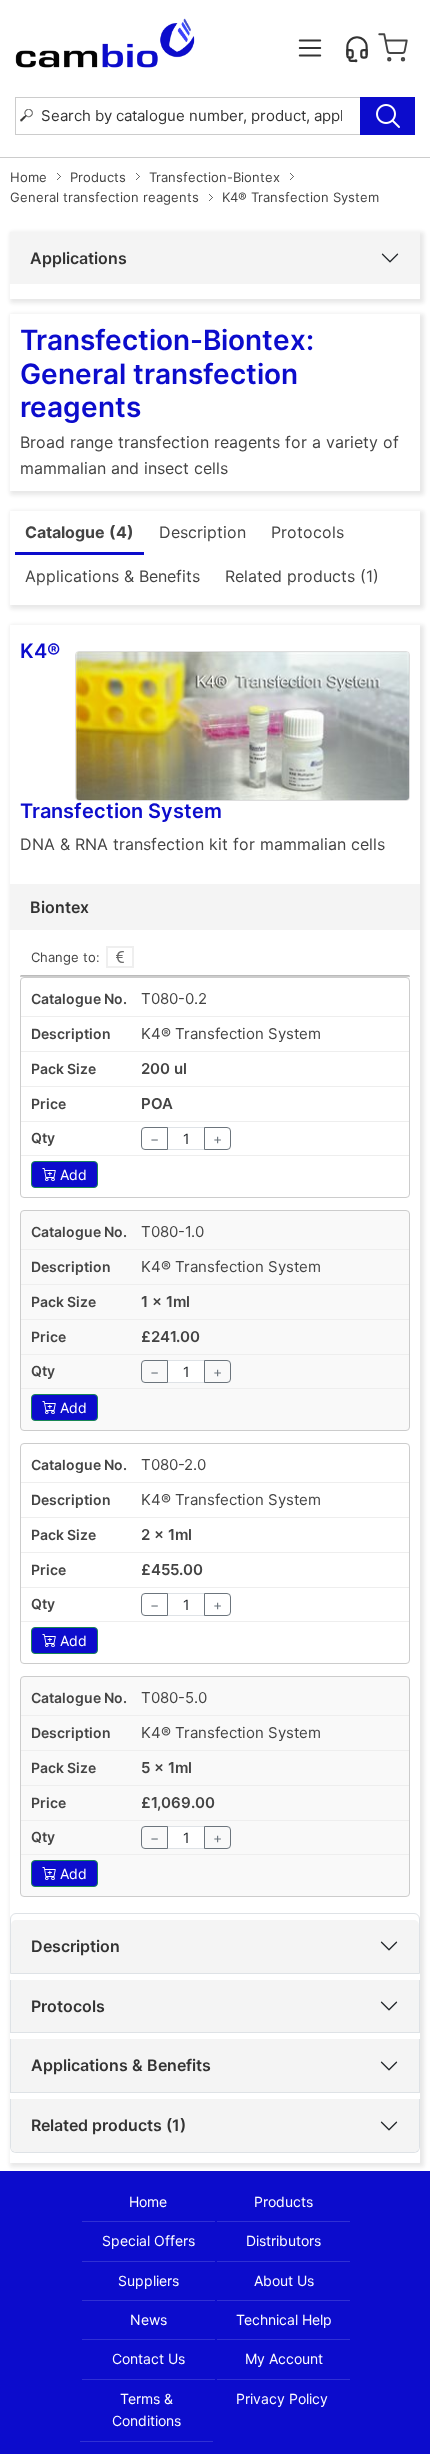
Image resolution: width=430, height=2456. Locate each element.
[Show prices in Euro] (120, 957)
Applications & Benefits (121, 2065)
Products (98, 177)
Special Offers (148, 2240)
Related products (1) (108, 2125)
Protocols (68, 2006)
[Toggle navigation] (310, 48)
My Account (284, 2358)
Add (73, 1174)
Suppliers (148, 2280)
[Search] (387, 116)
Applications (78, 258)
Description (75, 1946)
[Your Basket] (393, 48)
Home (28, 177)
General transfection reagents (104, 197)
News (148, 2319)
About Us (284, 2280)
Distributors (283, 2240)
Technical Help (284, 2319)
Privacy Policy (282, 2398)
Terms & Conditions (146, 2409)
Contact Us (148, 2358)
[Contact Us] (357, 48)
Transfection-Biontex (214, 177)
